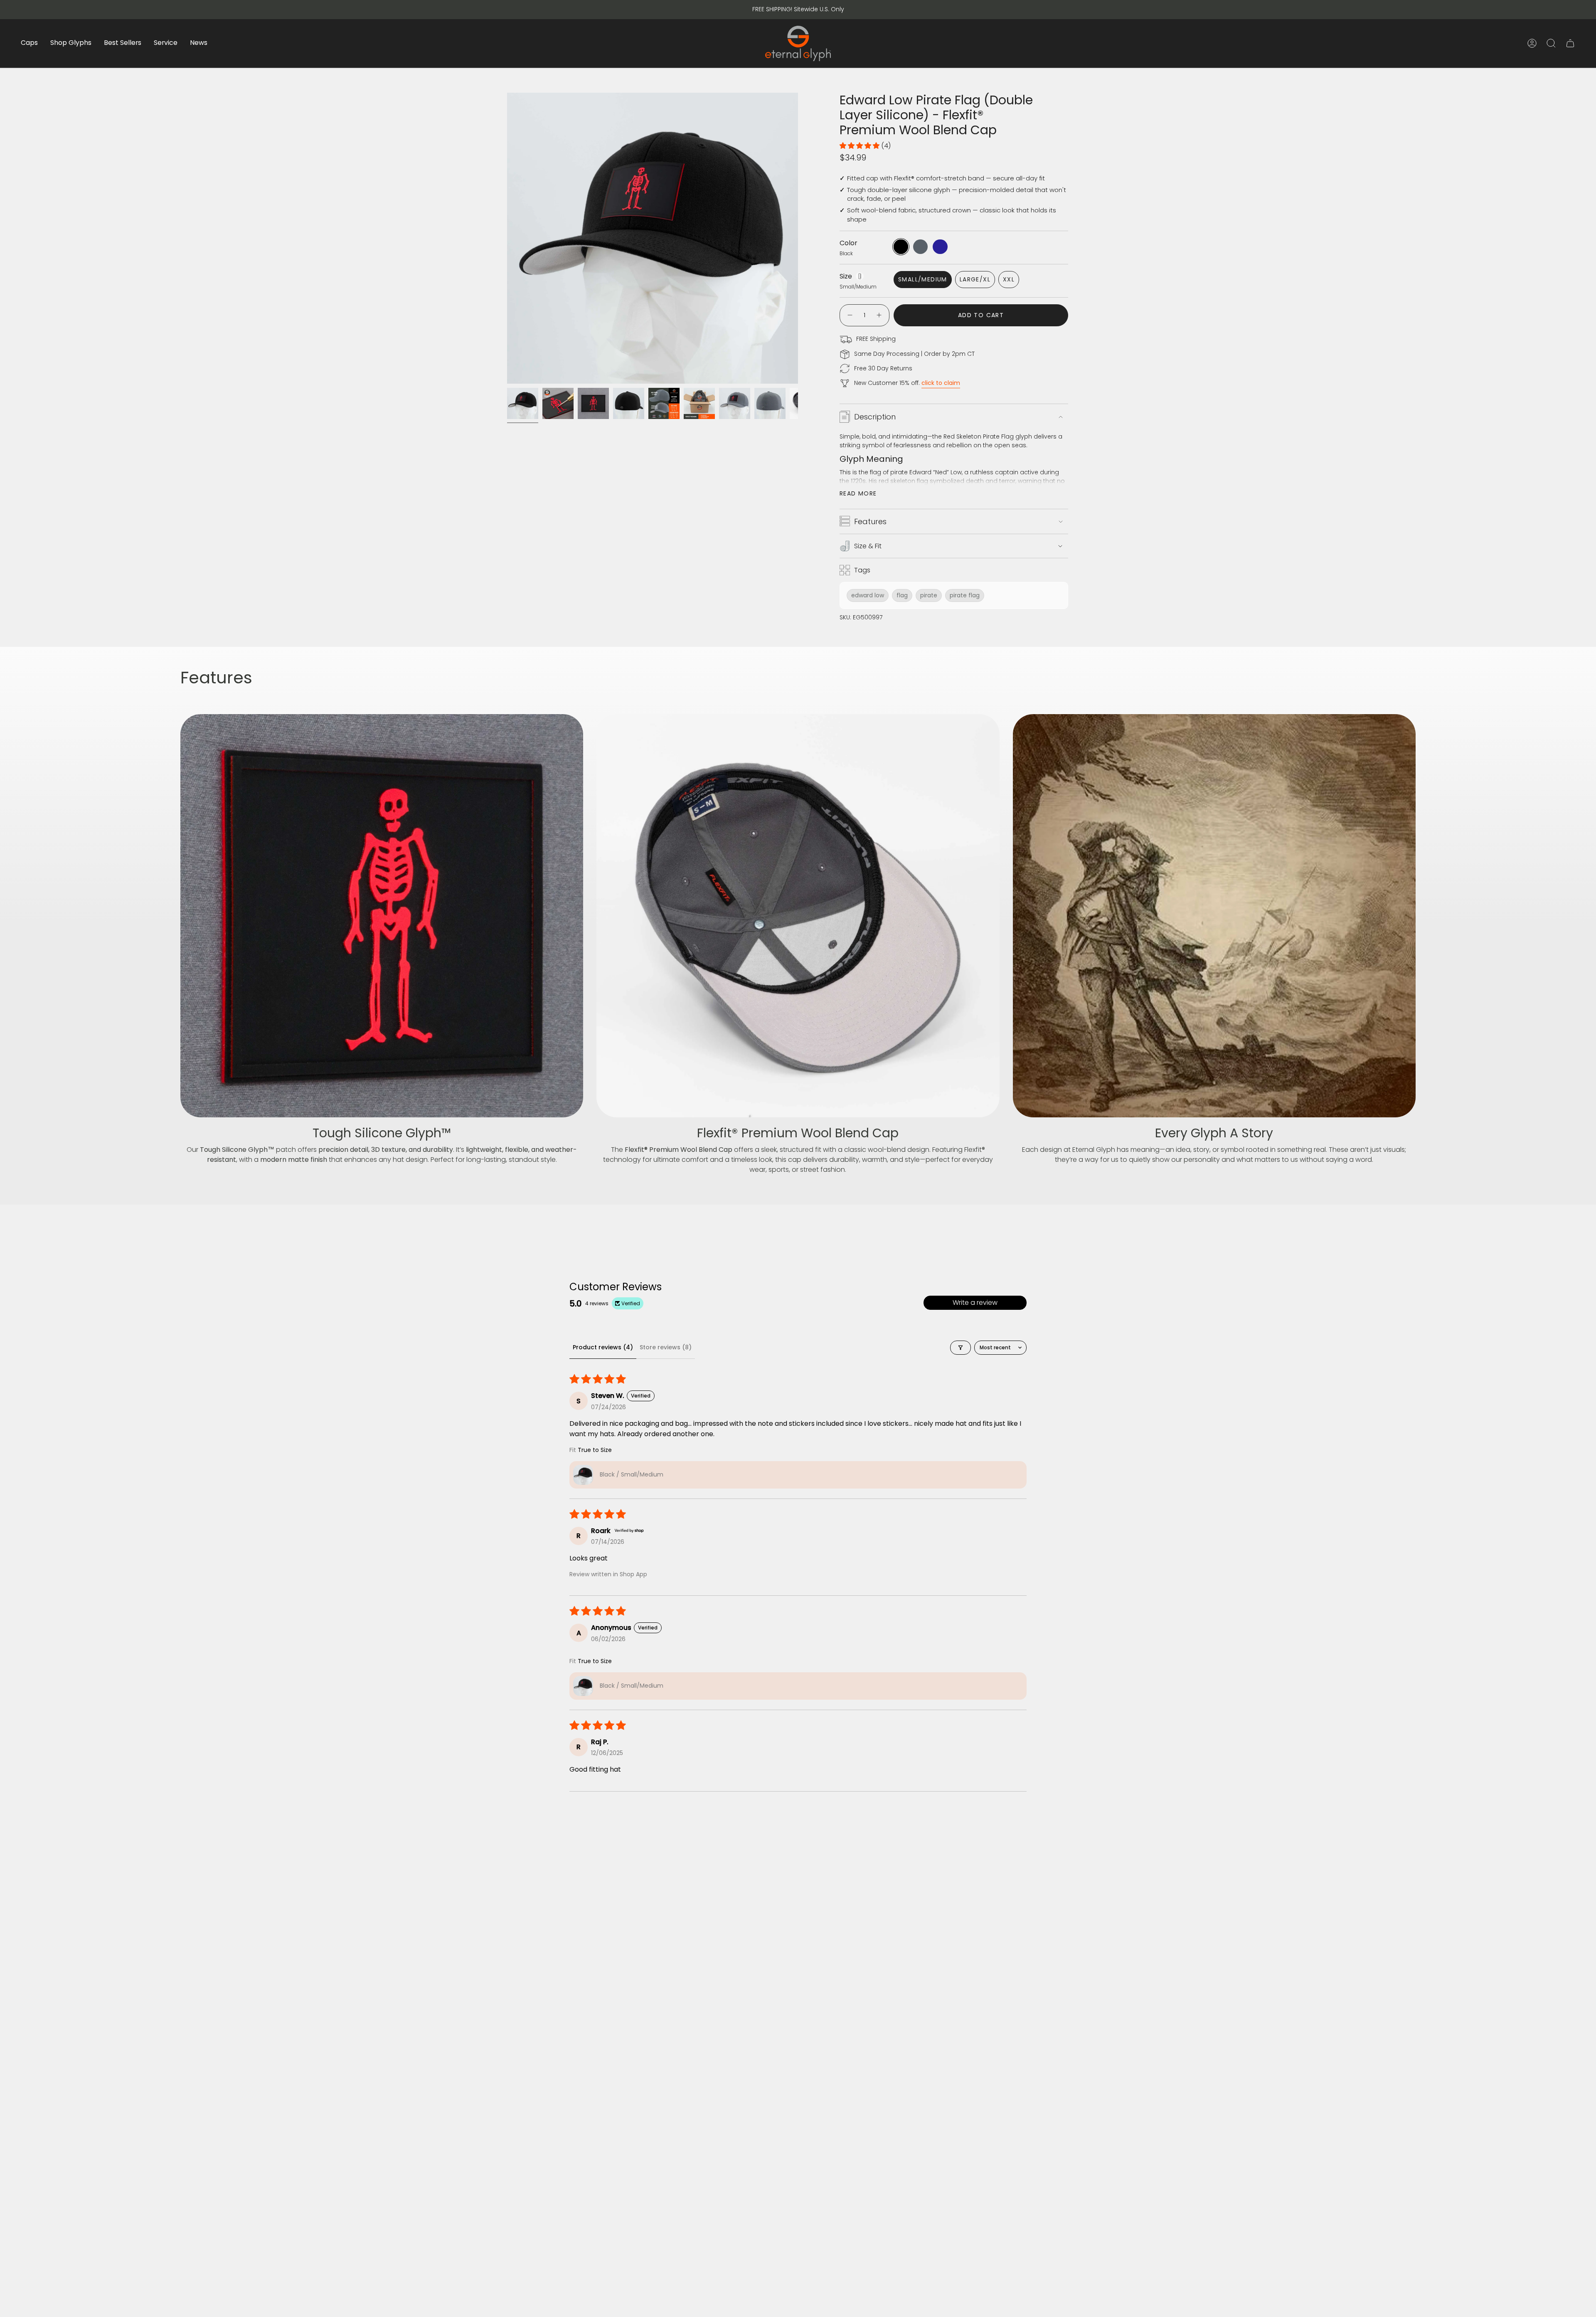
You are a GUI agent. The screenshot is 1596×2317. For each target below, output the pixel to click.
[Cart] (1570, 43)
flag (902, 595)
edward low (868, 595)
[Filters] (961, 1348)
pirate (929, 595)
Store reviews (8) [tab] (666, 1347)
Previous (507, 238)
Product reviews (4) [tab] (603, 1347)
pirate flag (965, 595)
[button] (29, 43)
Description (875, 417)
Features (870, 521)
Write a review (975, 1303)
